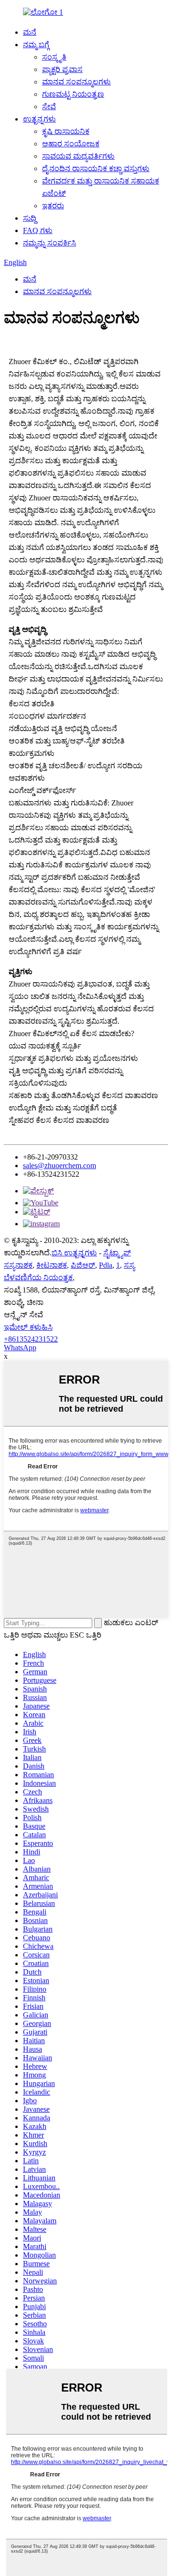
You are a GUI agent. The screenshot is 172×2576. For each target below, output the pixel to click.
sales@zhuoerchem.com (59, 1166)
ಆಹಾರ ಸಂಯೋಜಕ (71, 144)
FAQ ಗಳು (38, 230)
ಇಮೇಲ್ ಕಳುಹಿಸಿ (28, 1327)
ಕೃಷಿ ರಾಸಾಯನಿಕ (66, 131)
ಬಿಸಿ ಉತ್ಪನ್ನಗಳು (74, 1253)
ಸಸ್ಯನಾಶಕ (18, 1265)
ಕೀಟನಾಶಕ (52, 1265)
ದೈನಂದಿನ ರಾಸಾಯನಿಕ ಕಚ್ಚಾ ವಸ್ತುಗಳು (96, 168)
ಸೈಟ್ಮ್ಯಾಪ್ (117, 1253)
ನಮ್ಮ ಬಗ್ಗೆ (36, 45)
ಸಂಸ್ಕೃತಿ (54, 57)
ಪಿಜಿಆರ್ (83, 1265)
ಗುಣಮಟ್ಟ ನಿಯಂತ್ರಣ (73, 94)
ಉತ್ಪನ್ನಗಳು (39, 119)
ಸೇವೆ (49, 107)
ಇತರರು (53, 206)
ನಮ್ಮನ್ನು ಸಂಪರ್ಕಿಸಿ (49, 243)
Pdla (106, 1265)
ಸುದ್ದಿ (30, 218)
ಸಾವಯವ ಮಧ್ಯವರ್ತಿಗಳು (78, 156)
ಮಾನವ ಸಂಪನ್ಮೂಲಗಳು (76, 82)
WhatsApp (20, 1348)
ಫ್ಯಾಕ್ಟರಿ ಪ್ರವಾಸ (62, 69)
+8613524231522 (31, 1339)
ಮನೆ (30, 32)
